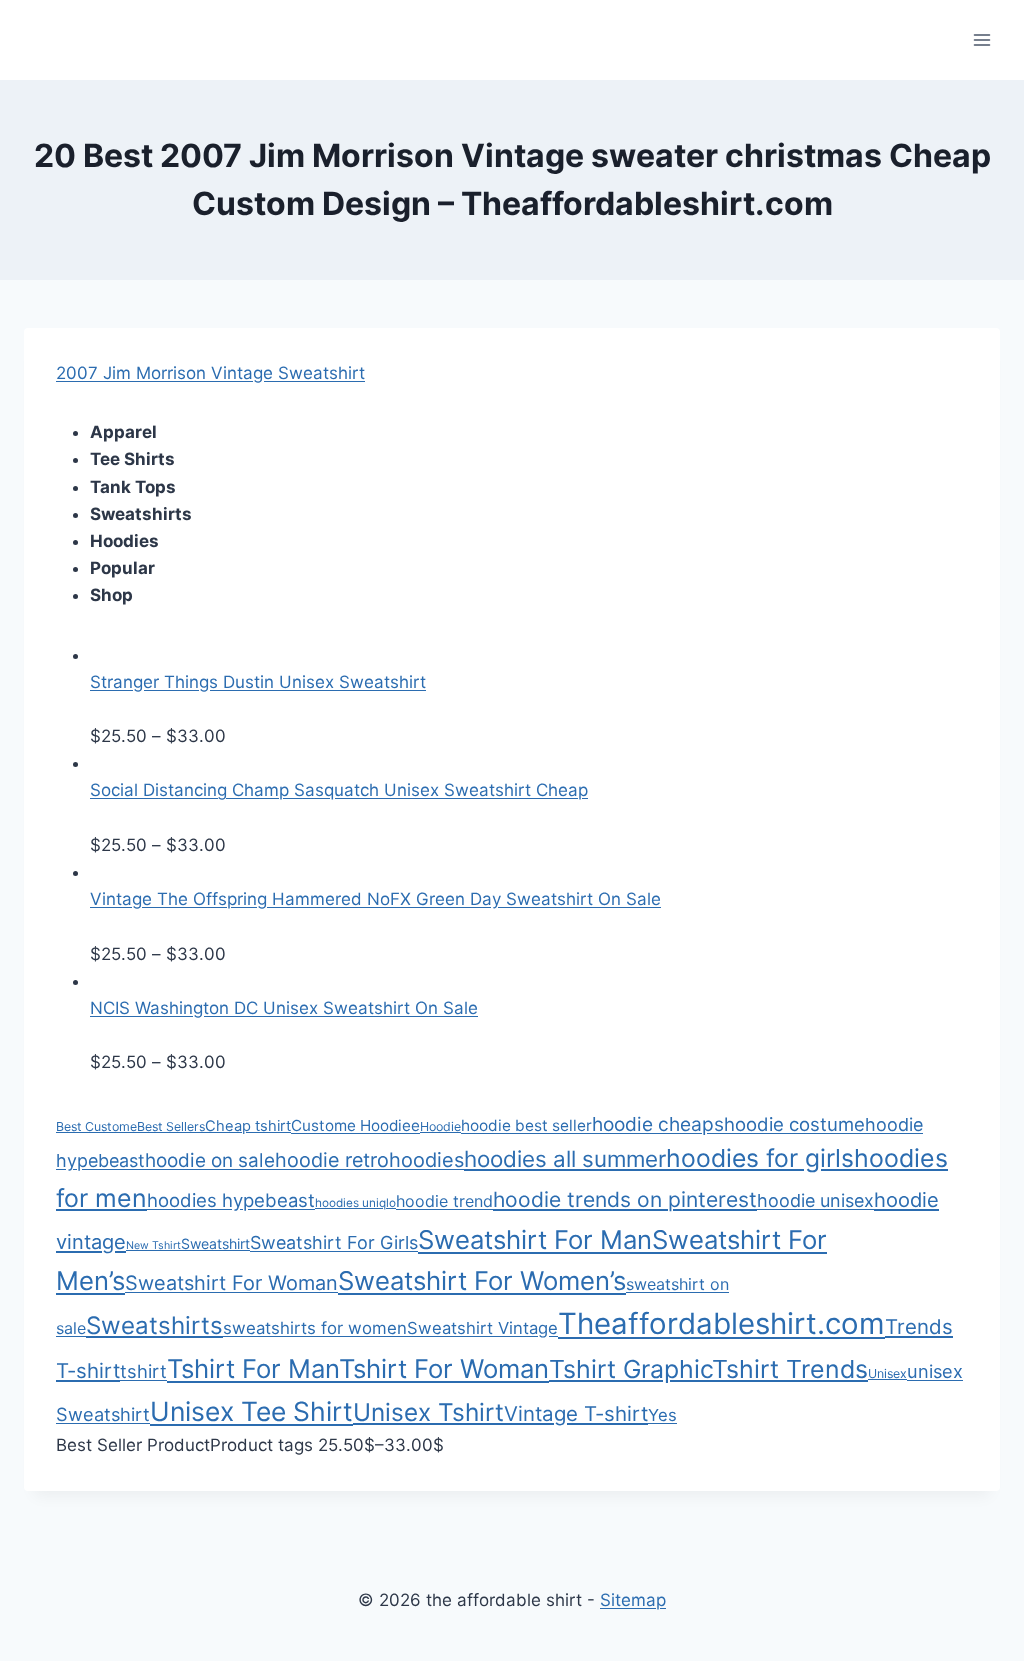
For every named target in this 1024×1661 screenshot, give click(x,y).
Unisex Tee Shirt (251, 1411)
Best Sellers (171, 1126)
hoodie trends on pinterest (625, 1199)
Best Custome (96, 1126)
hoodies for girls (760, 1158)
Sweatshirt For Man (535, 1239)
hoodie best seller (526, 1125)
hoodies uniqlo (355, 1203)
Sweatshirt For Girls (334, 1242)
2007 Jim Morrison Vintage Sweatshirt (210, 373)
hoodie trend (444, 1201)
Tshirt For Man (253, 1368)
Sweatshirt (215, 1243)
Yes (662, 1415)
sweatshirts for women (315, 1328)
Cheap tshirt (248, 1126)
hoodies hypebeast (231, 1200)
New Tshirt (153, 1245)
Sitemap (633, 1600)
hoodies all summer (565, 1158)
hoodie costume (794, 1124)
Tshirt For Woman (444, 1368)
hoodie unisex (815, 1200)
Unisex (887, 1373)
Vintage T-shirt (576, 1413)
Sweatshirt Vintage (482, 1328)
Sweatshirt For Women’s (482, 1280)
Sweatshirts (154, 1325)
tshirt (143, 1371)
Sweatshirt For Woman (231, 1283)
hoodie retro (332, 1160)
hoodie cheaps (658, 1124)
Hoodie (440, 1126)
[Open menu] (981, 39)
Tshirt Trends (790, 1369)
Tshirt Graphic (630, 1369)
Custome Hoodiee (355, 1125)
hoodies (426, 1160)
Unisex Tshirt (428, 1412)
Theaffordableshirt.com (721, 1323)
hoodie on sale (210, 1160)
